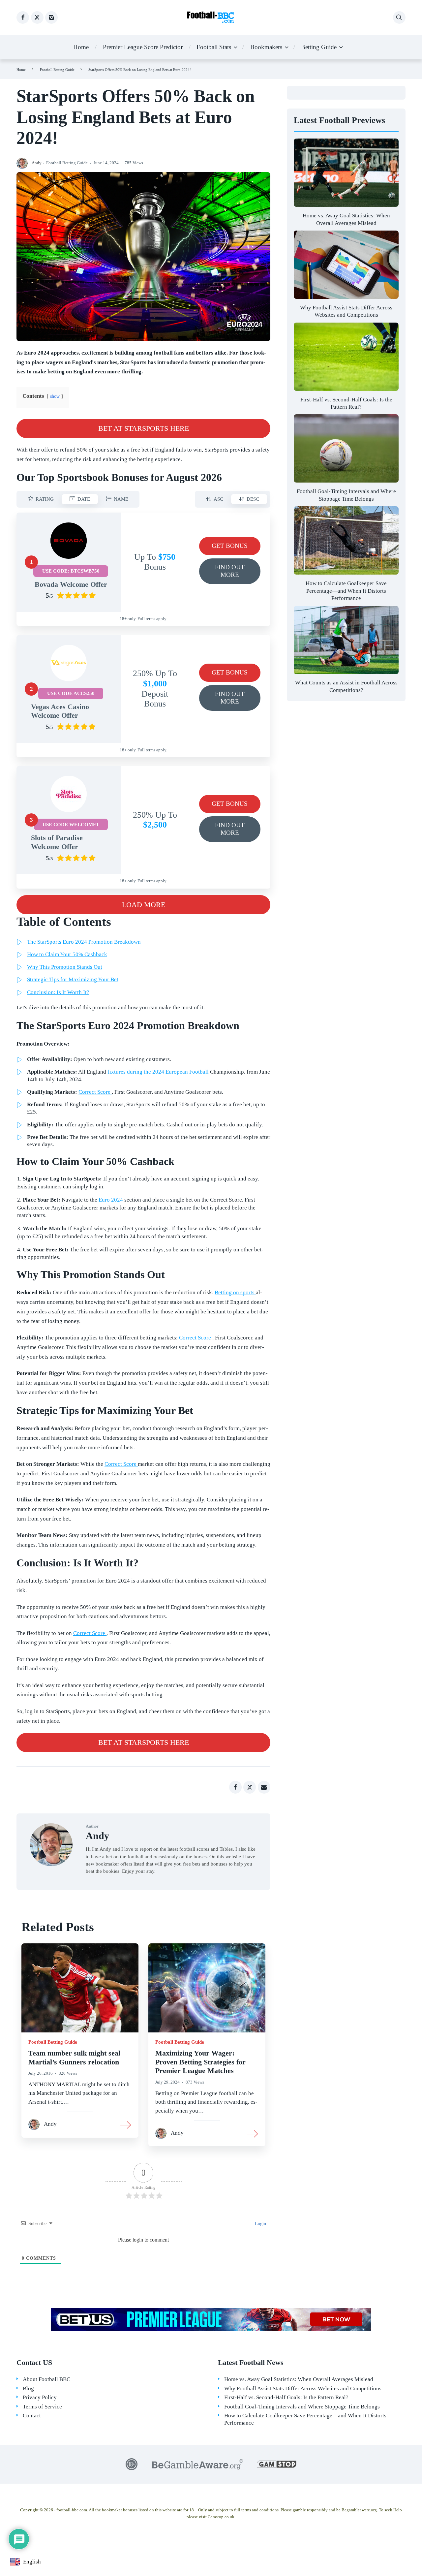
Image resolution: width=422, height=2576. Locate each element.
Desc (249, 500)
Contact (32, 2416)
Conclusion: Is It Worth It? (58, 992)
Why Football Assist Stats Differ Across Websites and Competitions (303, 2388)
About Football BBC (46, 2379)
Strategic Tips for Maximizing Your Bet (73, 979)
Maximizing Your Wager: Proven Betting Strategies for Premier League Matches (200, 2062)
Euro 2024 (111, 1200)
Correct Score (95, 1092)
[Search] (399, 17)
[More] (126, 2124)
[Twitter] (37, 17)
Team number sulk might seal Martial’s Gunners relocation (74, 2058)
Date (80, 500)
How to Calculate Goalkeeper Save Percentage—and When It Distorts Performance (346, 591)
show (55, 396)
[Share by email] (264, 1787)
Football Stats (214, 47)
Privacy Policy (40, 2397)
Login (260, 2224)
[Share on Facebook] (235, 1787)
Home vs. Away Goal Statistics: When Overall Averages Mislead (299, 2379)
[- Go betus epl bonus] (211, 2319)
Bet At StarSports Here (165, 431)
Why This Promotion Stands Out (65, 967)
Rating (41, 500)
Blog (28, 2388)
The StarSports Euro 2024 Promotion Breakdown (84, 942)
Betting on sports (235, 1292)
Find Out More (238, 574)
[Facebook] (23, 17)
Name (117, 500)
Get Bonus (236, 549)
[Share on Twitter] (250, 1787)
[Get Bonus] (69, 541)
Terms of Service (42, 2407)
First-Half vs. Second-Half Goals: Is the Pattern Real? (286, 2397)
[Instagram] (51, 17)
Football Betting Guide (57, 70)
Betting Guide (319, 47)
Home (81, 47)
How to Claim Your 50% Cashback (67, 954)
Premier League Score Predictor (143, 47)
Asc (214, 500)
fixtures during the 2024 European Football (159, 1072)
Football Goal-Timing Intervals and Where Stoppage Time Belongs (302, 2407)
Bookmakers (266, 47)
